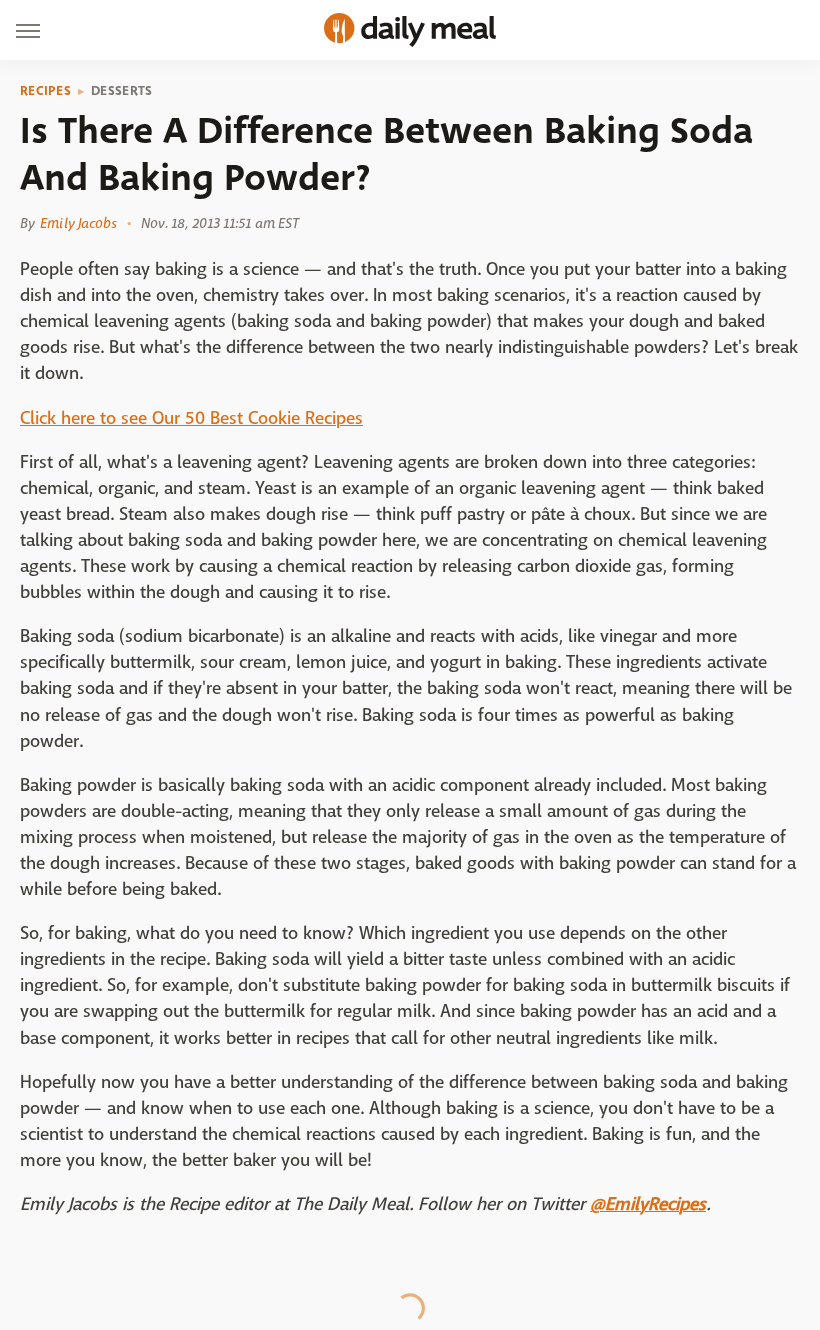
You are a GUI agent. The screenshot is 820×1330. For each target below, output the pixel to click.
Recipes (45, 91)
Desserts (121, 91)
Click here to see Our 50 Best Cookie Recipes (191, 418)
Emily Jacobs (78, 223)
